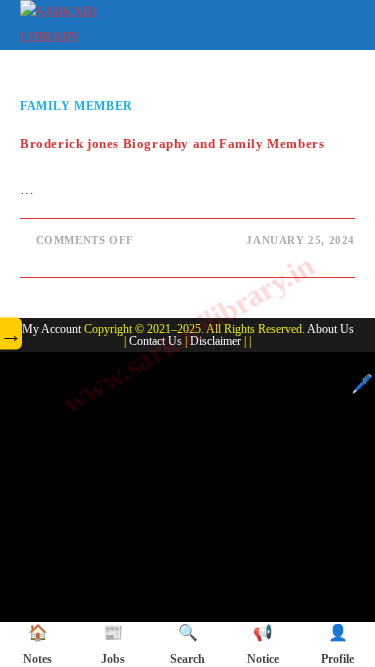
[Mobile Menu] (341, 21)
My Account (51, 329)
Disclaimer (215, 341)
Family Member (76, 106)
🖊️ (362, 384)
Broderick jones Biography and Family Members (172, 143)
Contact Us (155, 341)
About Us (330, 329)
